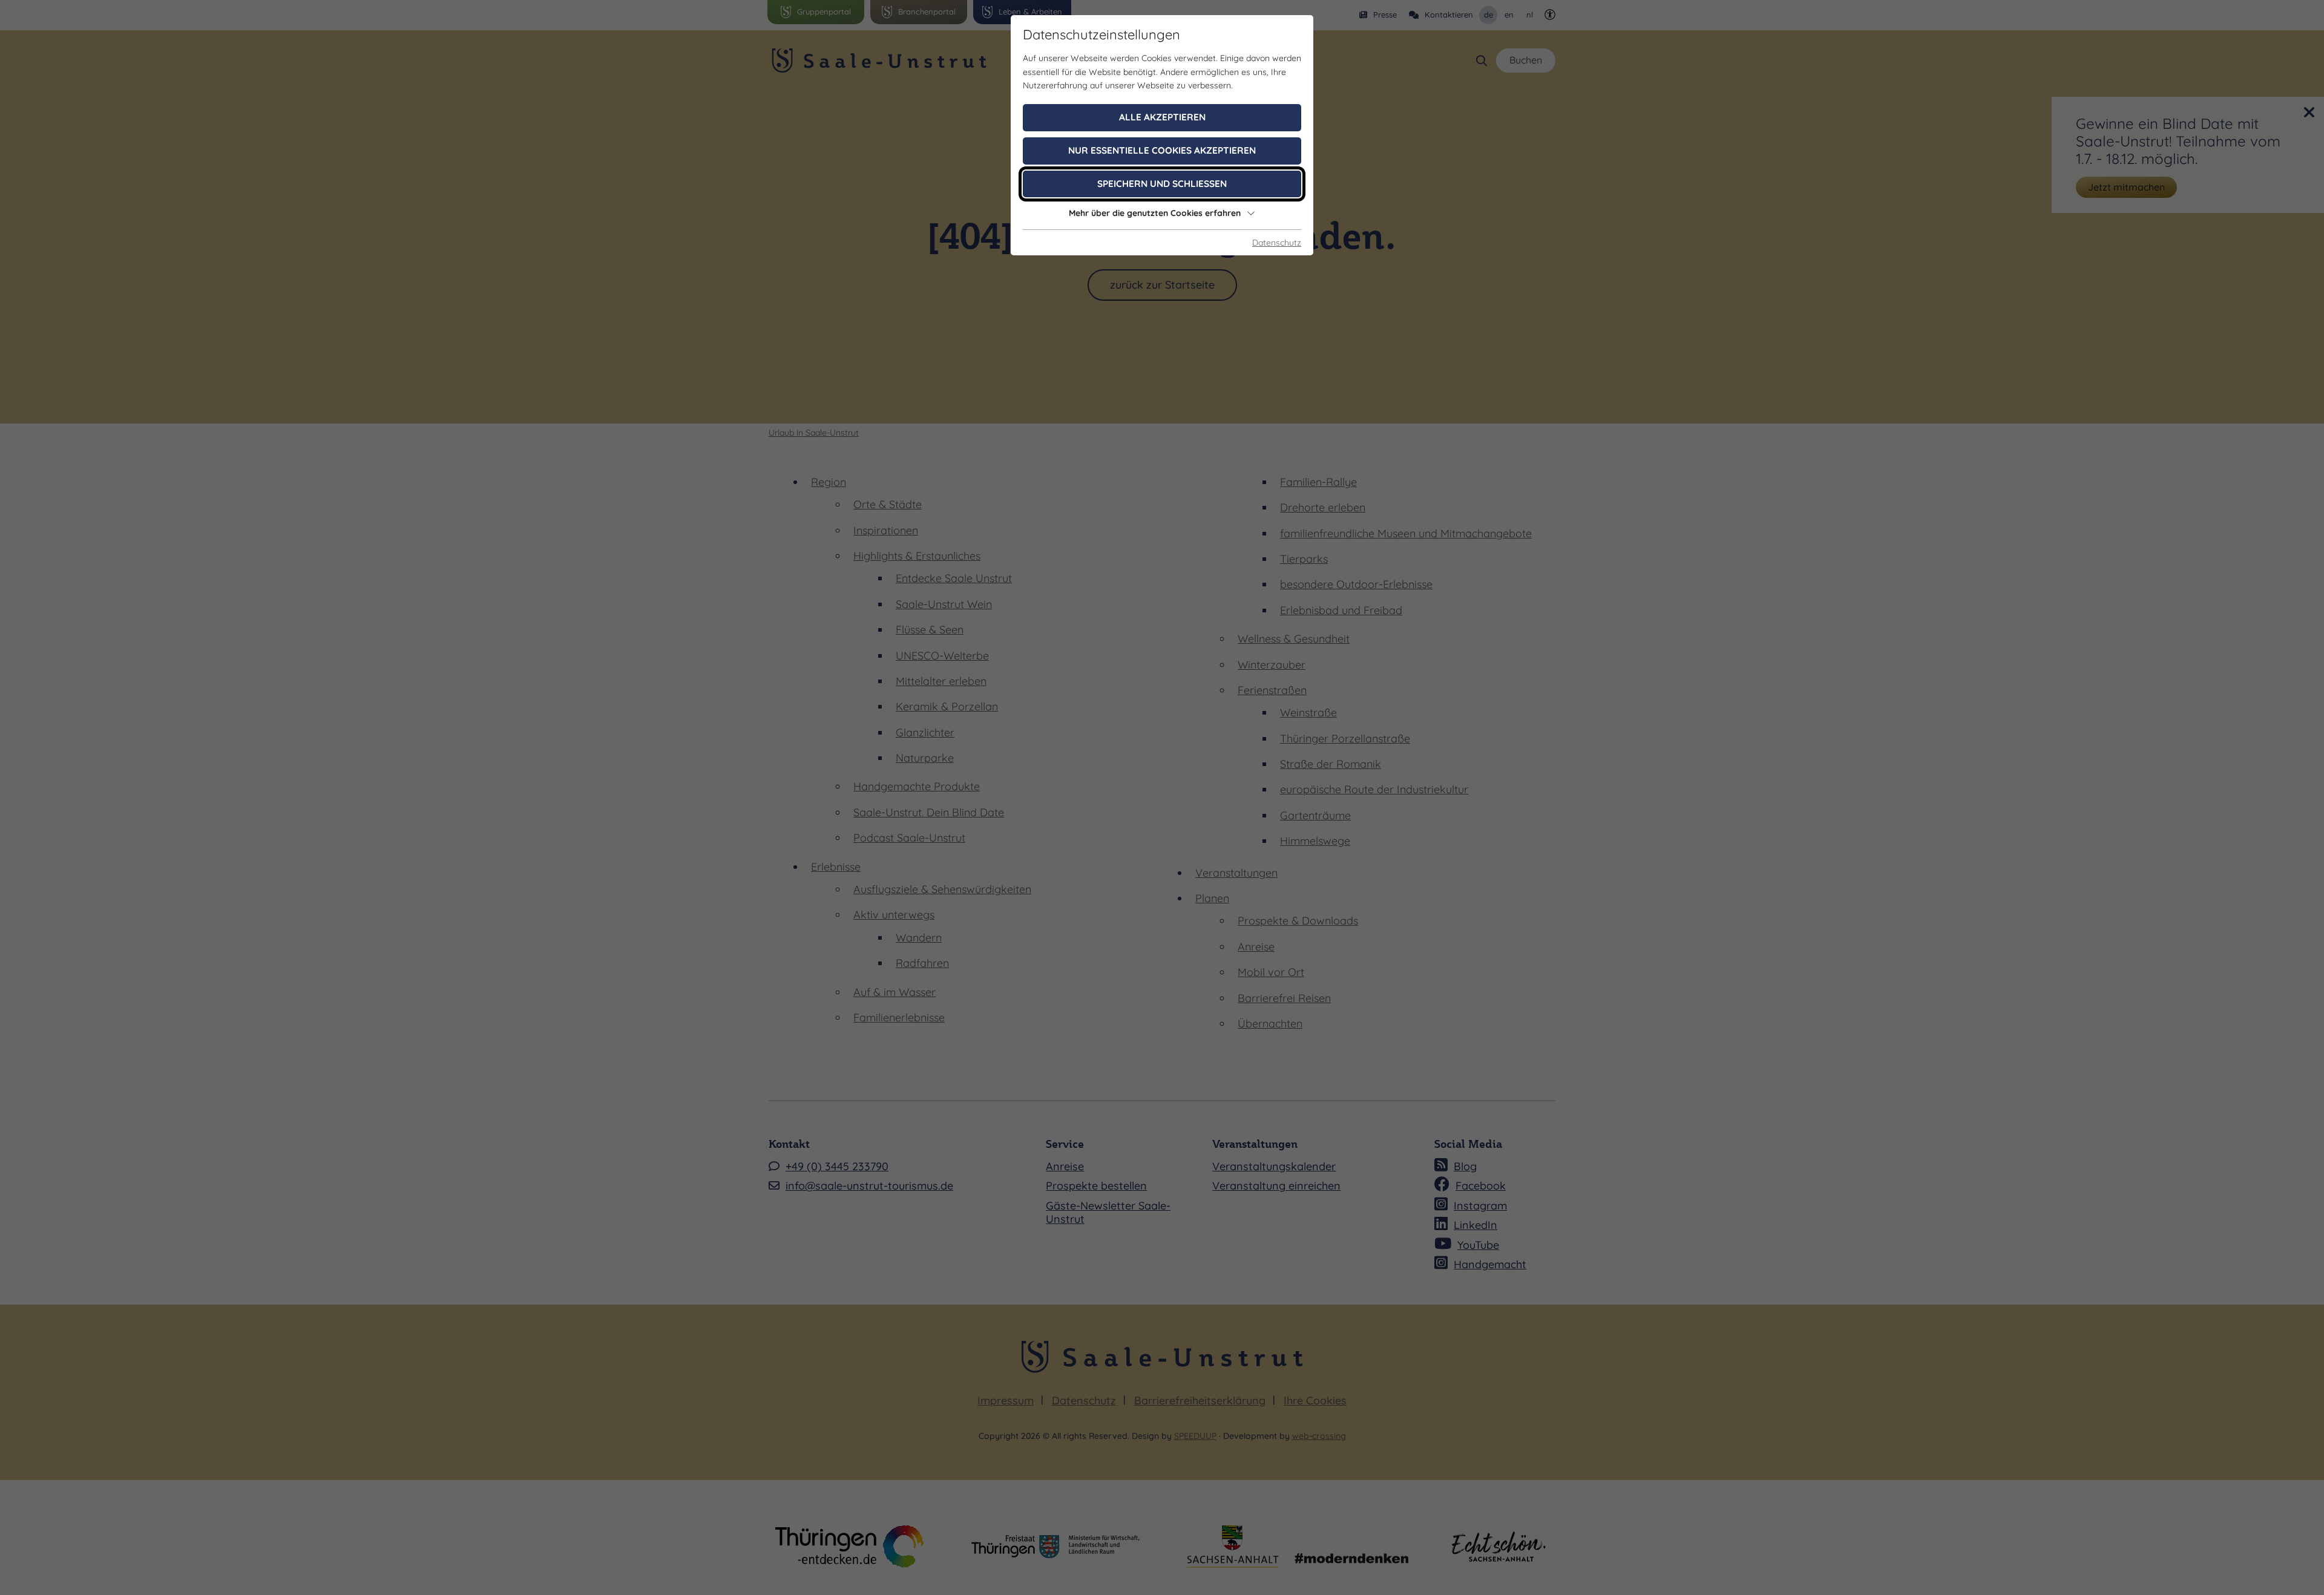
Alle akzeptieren (1162, 117)
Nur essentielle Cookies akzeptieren (1162, 150)
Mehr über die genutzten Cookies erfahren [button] (1155, 213)
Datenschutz (1277, 243)
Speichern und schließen (1162, 184)
